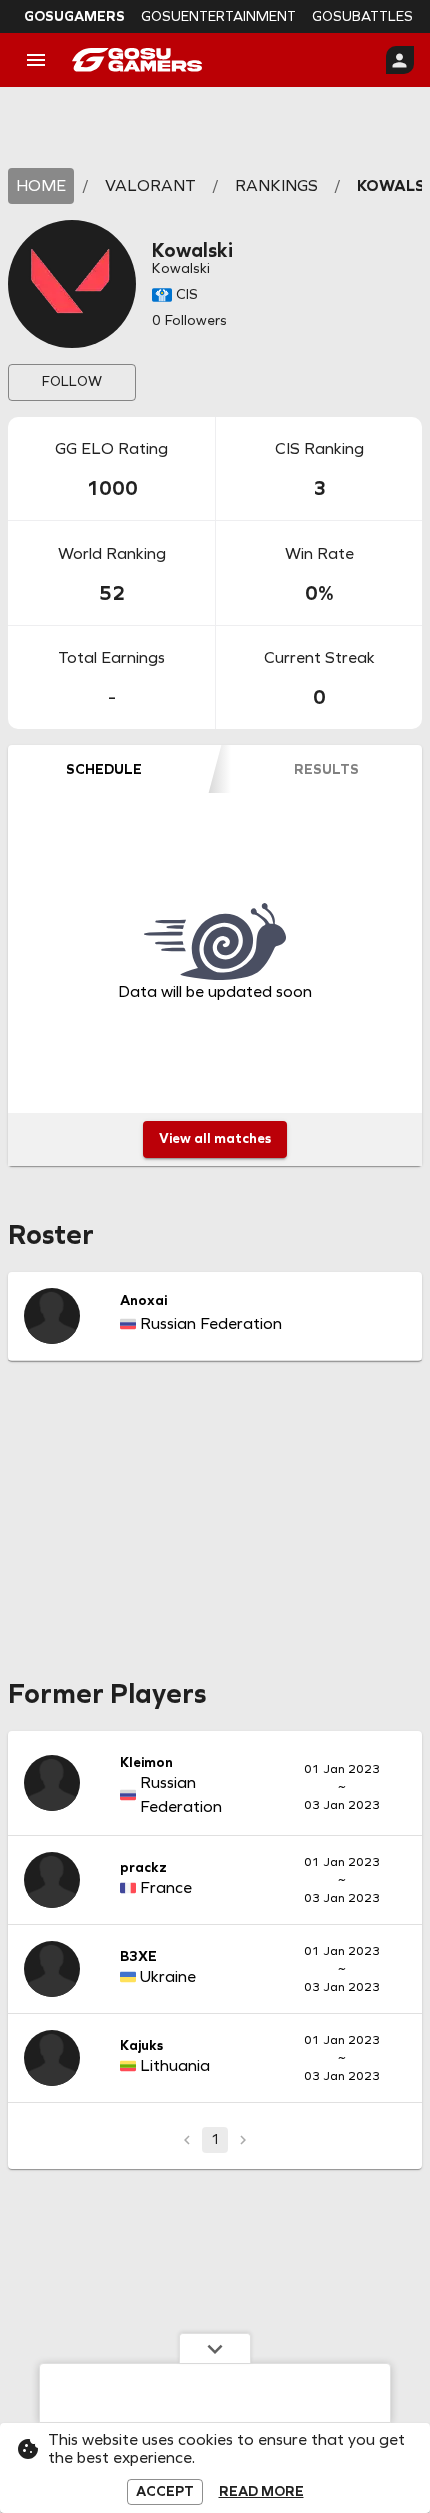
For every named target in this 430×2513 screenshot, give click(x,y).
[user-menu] (400, 60)
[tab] (103, 769)
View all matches (215, 1138)
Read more (261, 2492)
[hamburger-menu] (36, 60)
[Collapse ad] (215, 2348)
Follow (72, 381)
